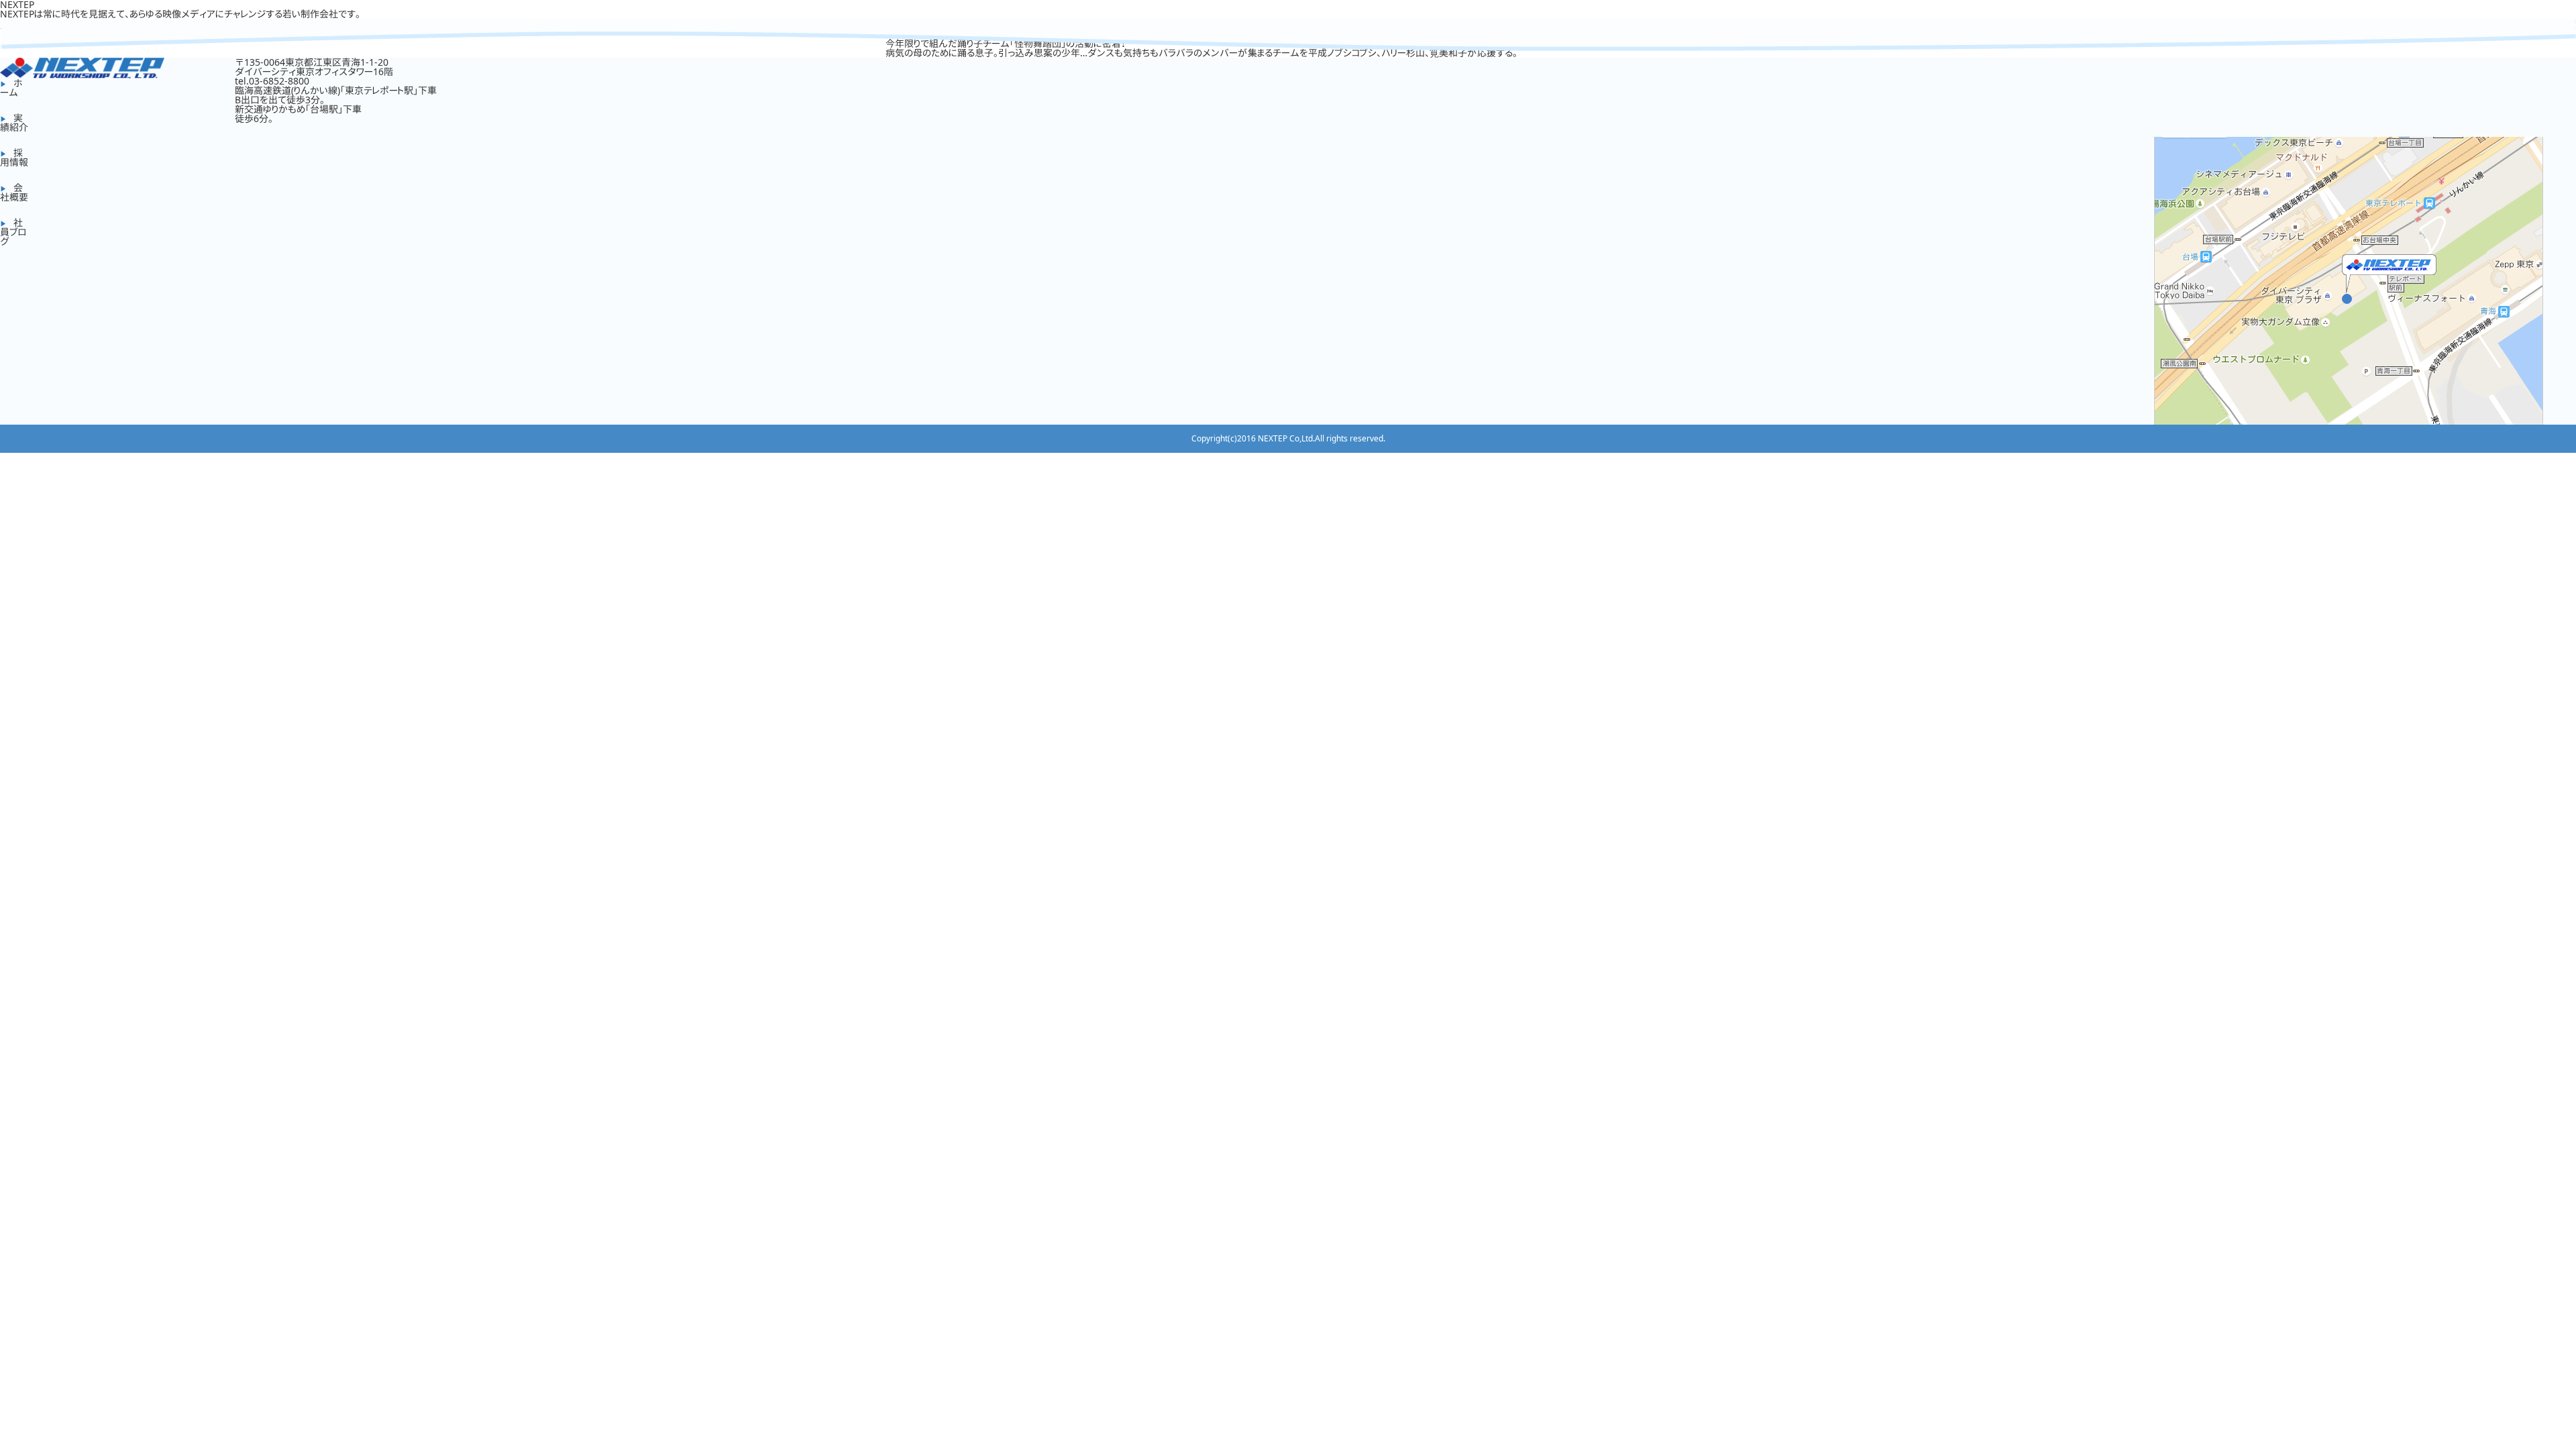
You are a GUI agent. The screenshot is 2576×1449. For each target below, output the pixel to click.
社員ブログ (13, 232)
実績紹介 (14, 122)
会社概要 (14, 192)
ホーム (11, 88)
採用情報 (14, 157)
